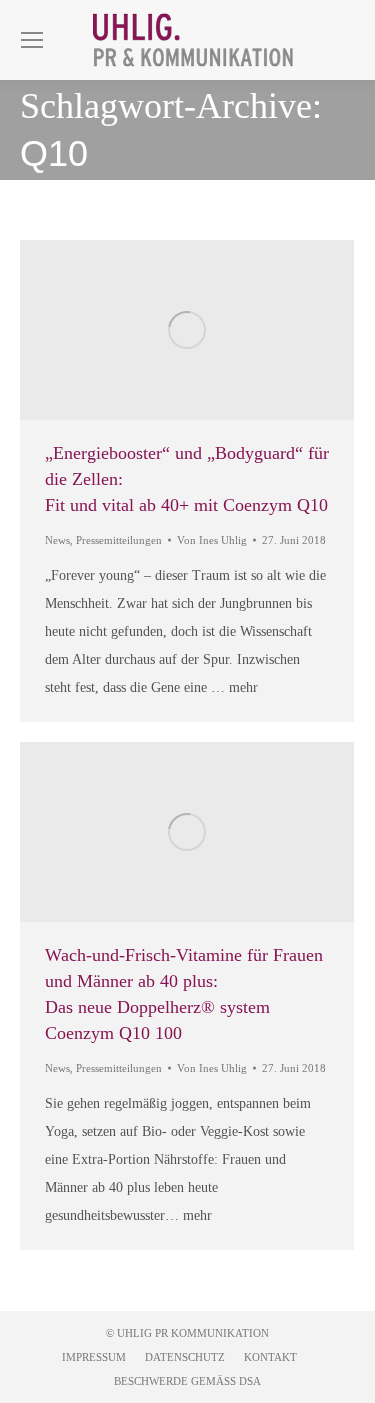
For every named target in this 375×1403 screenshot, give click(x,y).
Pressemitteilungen (119, 540)
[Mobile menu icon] (32, 40)
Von (212, 540)
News (57, 540)
